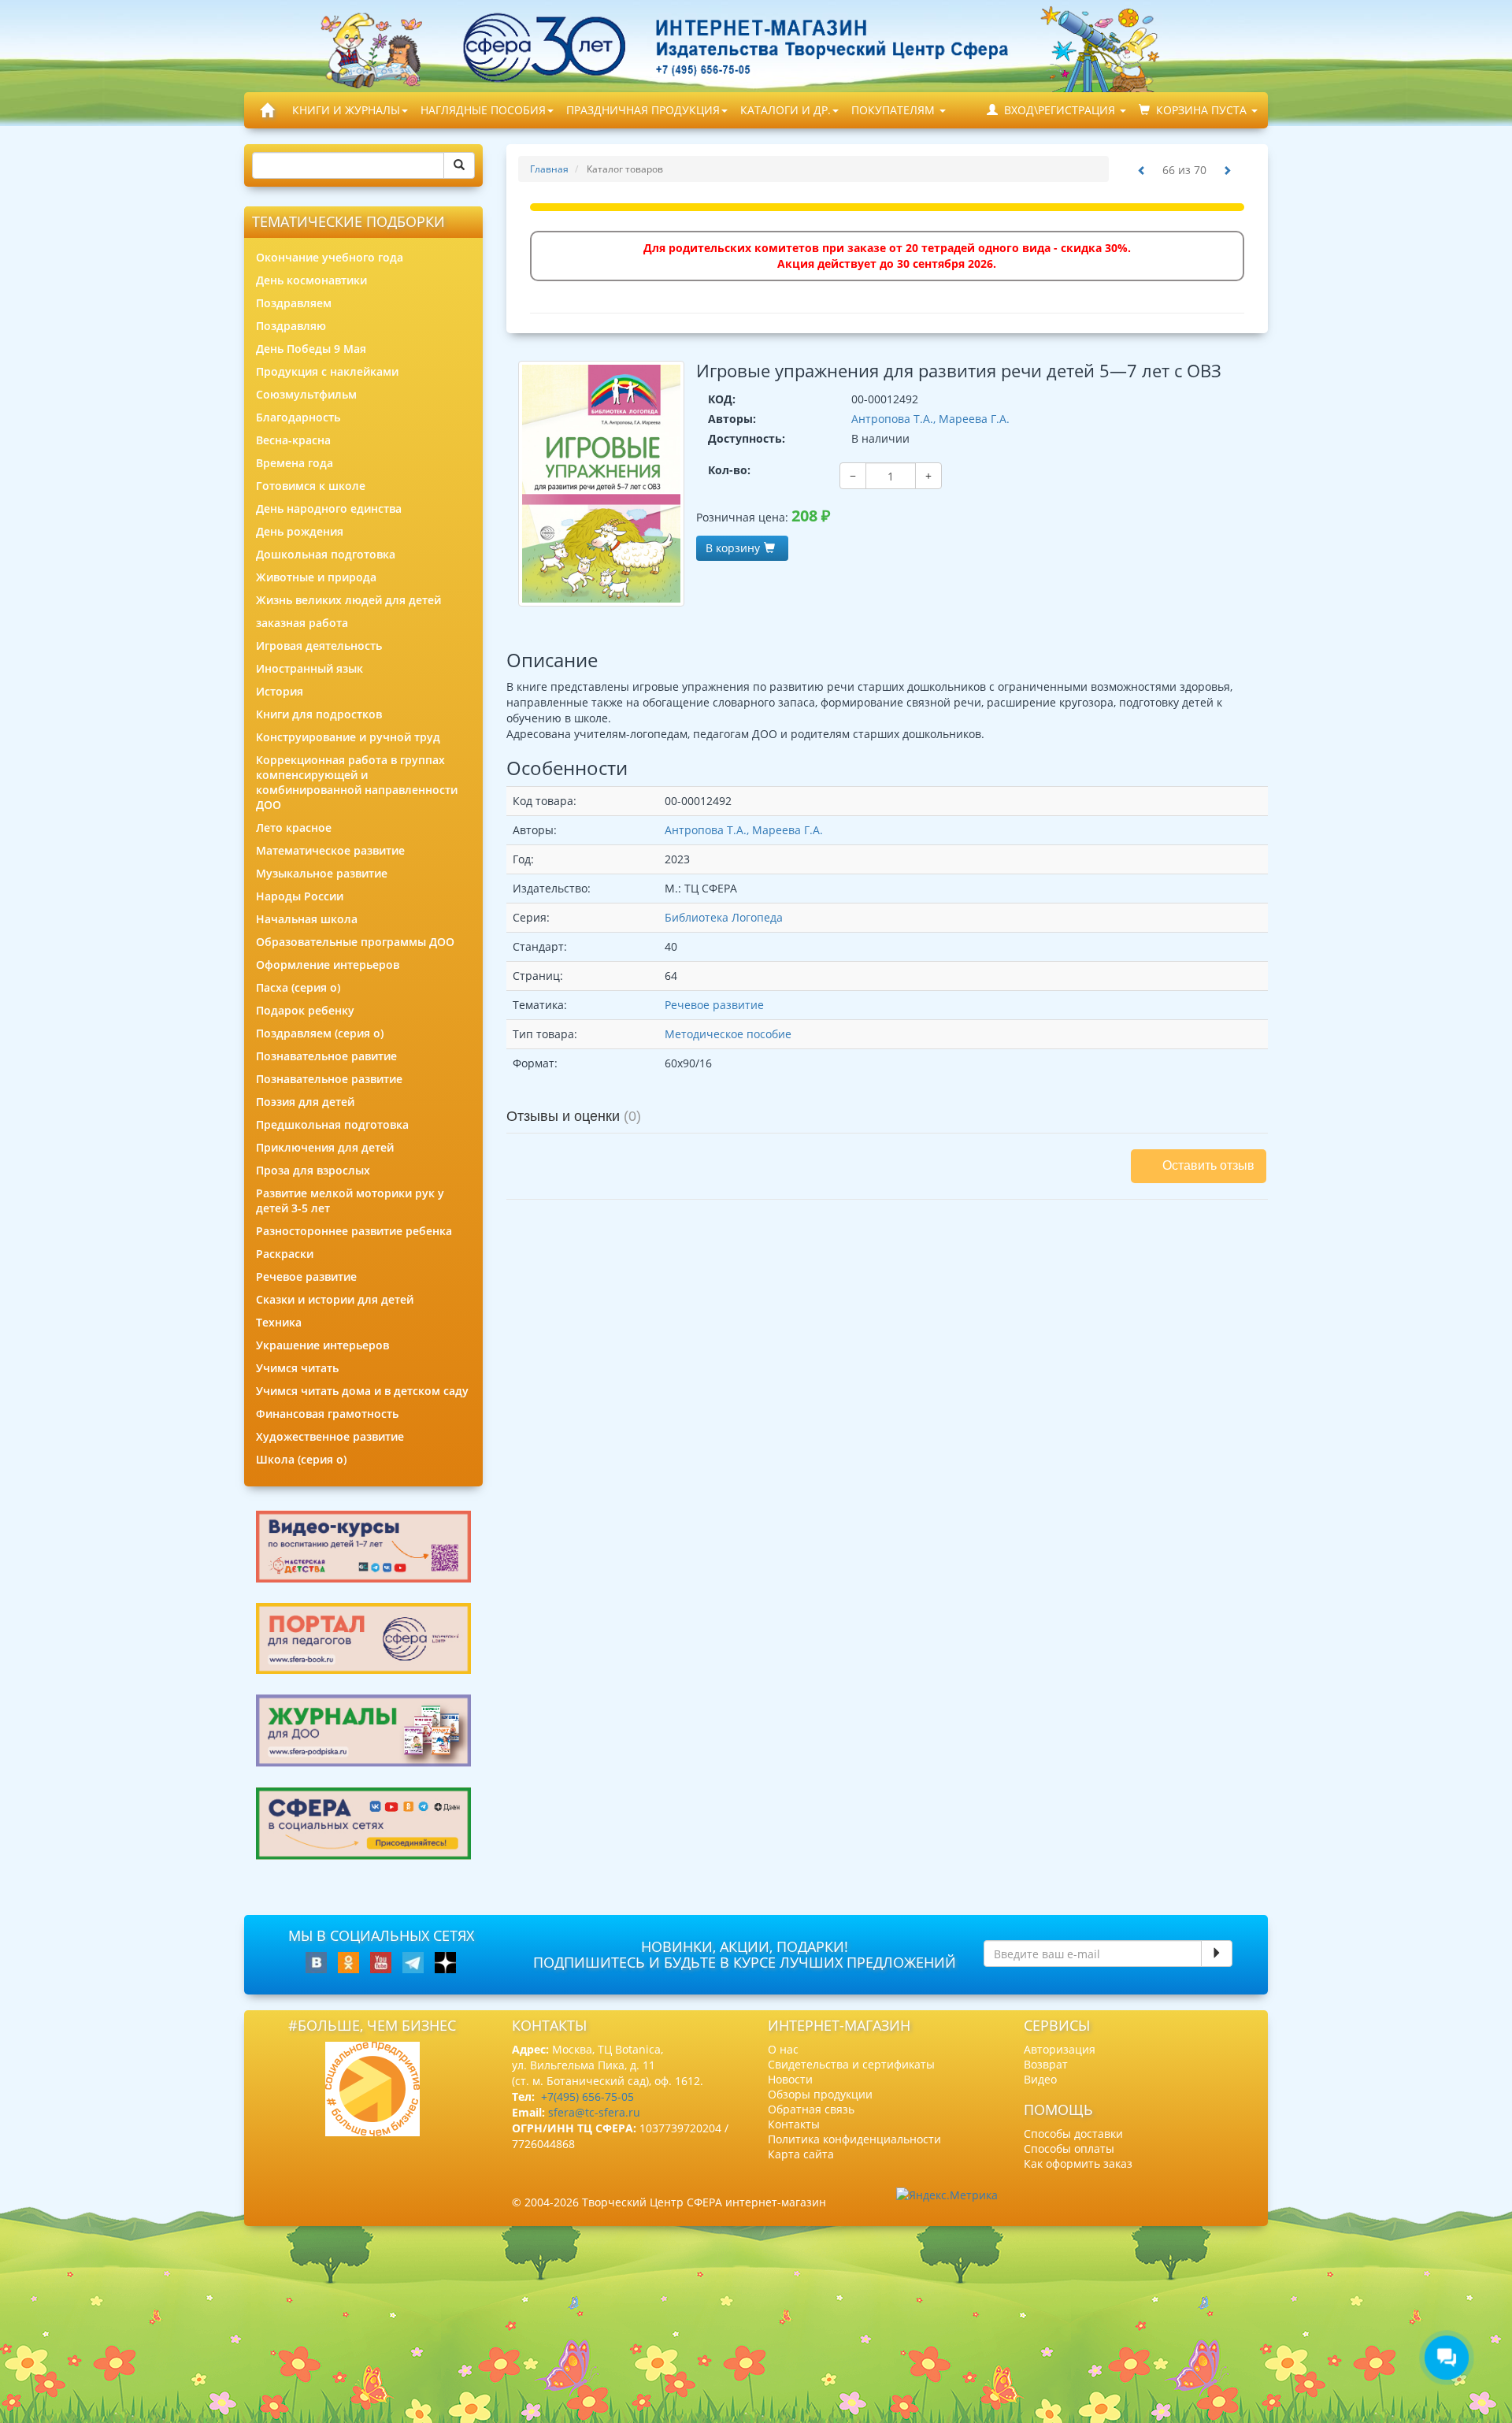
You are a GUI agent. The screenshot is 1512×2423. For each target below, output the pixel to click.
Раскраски (285, 1254)
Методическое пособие (728, 1034)
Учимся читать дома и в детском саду (362, 1391)
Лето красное (294, 827)
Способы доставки (1073, 2134)
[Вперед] (1227, 171)
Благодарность (298, 417)
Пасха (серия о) (298, 987)
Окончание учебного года (330, 257)
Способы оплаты (1069, 2148)
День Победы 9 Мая (311, 349)
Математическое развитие (330, 850)
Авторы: (732, 419)
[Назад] (1142, 171)
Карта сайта (801, 2154)
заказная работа (302, 623)
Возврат (1046, 2064)
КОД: (722, 399)
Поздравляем (294, 303)
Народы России (300, 896)
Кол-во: (729, 470)
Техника (279, 1322)
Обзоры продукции (820, 2094)
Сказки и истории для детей (335, 1299)
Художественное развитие (330, 1436)
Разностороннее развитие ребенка (354, 1231)
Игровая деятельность (319, 646)
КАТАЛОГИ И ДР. (786, 110)
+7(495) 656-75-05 (587, 2096)
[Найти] (459, 165)
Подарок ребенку (305, 1010)
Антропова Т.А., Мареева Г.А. (930, 419)
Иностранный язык (309, 668)
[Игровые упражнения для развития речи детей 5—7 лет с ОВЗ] (602, 484)
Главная (549, 169)
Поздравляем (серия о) (320, 1033)
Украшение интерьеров (322, 1345)
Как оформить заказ (1078, 2163)
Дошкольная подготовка (326, 554)
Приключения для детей (325, 1147)
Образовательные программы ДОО (355, 942)
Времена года (295, 463)
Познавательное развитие (329, 1079)
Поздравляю (291, 326)
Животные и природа (316, 577)
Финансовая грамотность (327, 1414)
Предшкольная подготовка (332, 1124)
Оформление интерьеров (328, 965)
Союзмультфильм (306, 394)
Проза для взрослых (313, 1170)
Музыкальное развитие (322, 873)
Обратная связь (811, 2109)
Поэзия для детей (305, 1102)
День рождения (300, 531)
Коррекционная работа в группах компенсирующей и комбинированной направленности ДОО (357, 782)
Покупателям (895, 110)
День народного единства (329, 508)
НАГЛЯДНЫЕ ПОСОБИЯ (483, 110)
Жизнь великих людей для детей (348, 600)
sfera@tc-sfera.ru (594, 2112)
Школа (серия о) (301, 1459)
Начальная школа (307, 919)
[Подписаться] (1217, 1954)
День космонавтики (311, 280)
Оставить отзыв (1208, 1165)
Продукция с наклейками (327, 371)
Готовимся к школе (311, 486)
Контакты (794, 2124)
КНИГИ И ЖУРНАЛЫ (346, 110)
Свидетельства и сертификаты (851, 2064)
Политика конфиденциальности (854, 2139)
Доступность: (747, 438)
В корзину (733, 548)
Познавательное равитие (326, 1056)
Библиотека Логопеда (724, 917)
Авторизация (1060, 2049)
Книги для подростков (319, 714)
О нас (783, 2049)
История (280, 691)
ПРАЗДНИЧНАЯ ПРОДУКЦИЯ (643, 110)
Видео (1040, 2079)
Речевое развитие (306, 1276)
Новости (790, 2079)
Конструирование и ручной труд (348, 737)
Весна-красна (293, 440)
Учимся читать (297, 1368)
